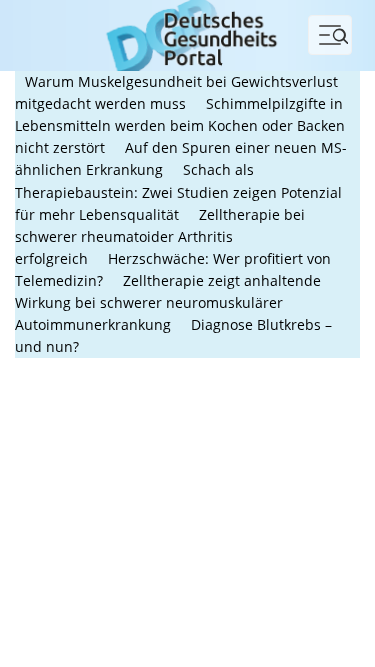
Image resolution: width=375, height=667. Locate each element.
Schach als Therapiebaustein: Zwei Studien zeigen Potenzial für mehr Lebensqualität (178, 191)
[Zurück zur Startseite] (187, 33)
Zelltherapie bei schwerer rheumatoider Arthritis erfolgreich (160, 236)
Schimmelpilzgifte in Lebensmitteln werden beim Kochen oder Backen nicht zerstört (180, 125)
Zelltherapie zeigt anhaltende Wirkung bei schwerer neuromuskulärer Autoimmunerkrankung (168, 302)
